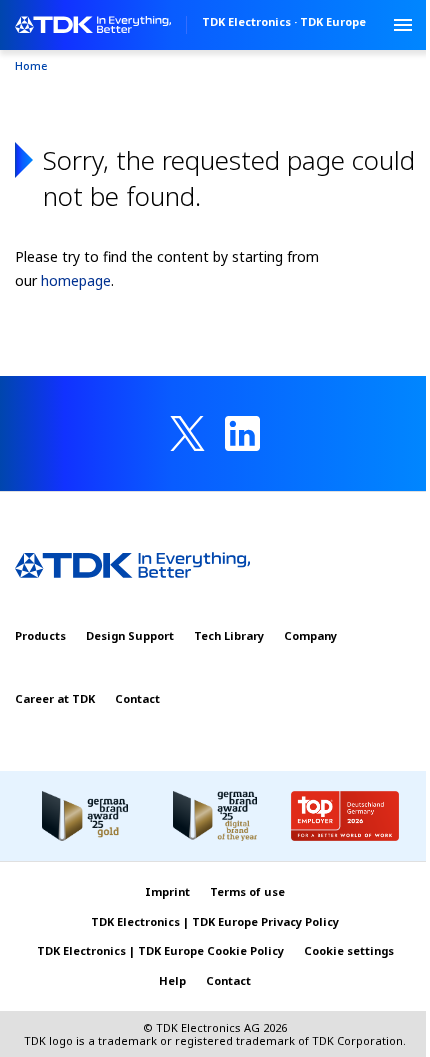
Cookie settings (349, 950)
